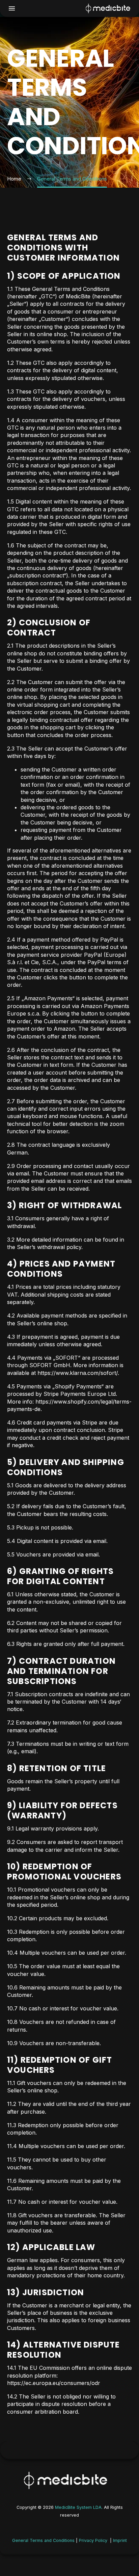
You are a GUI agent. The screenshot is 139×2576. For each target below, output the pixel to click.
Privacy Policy (93, 2540)
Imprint (119, 2540)
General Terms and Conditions (43, 2540)
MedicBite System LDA (78, 2507)
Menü (12, 8)
